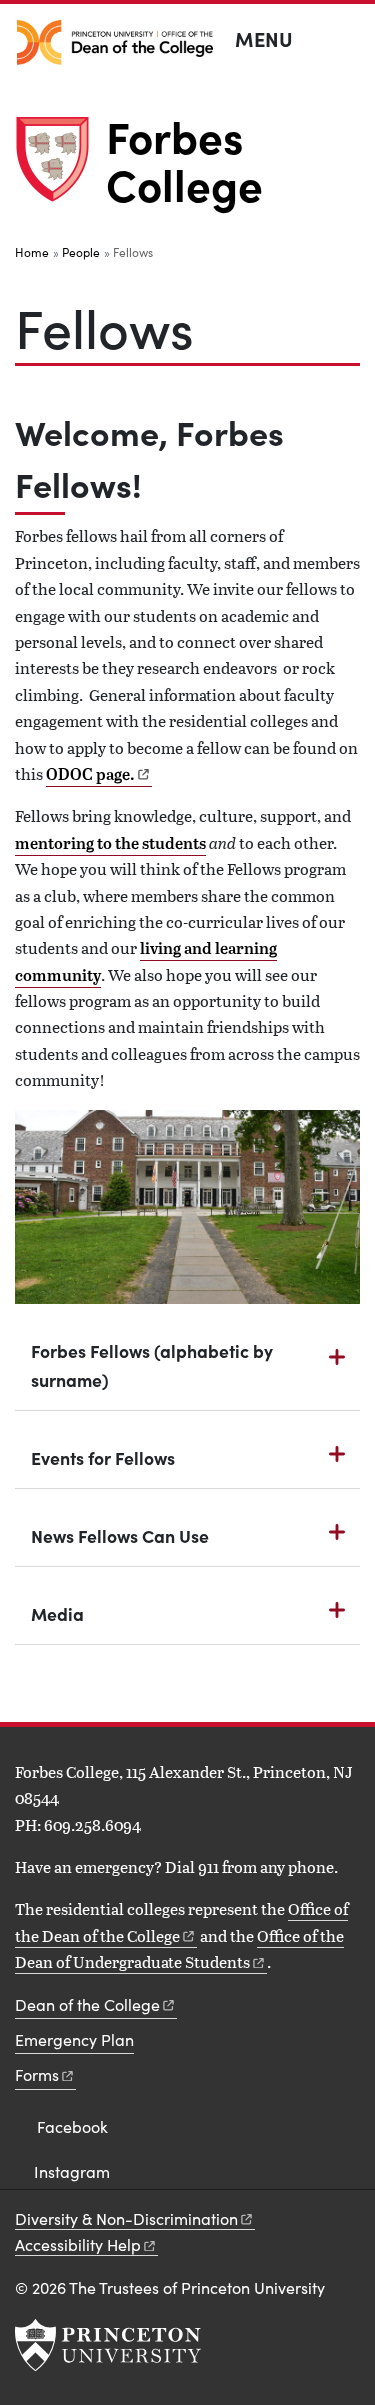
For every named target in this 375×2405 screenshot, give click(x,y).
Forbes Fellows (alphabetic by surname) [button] (152, 1365)
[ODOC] (115, 42)
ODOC (90, 774)
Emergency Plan (74, 2039)
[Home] (60, 167)
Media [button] (57, 1613)
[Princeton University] (108, 2345)
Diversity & (126, 2218)
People (81, 252)
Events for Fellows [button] (103, 1457)
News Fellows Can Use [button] (120, 1535)
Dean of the (87, 2004)
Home (32, 252)
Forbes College (184, 159)
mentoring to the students (110, 843)
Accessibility (78, 2244)
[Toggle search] (347, 40)
